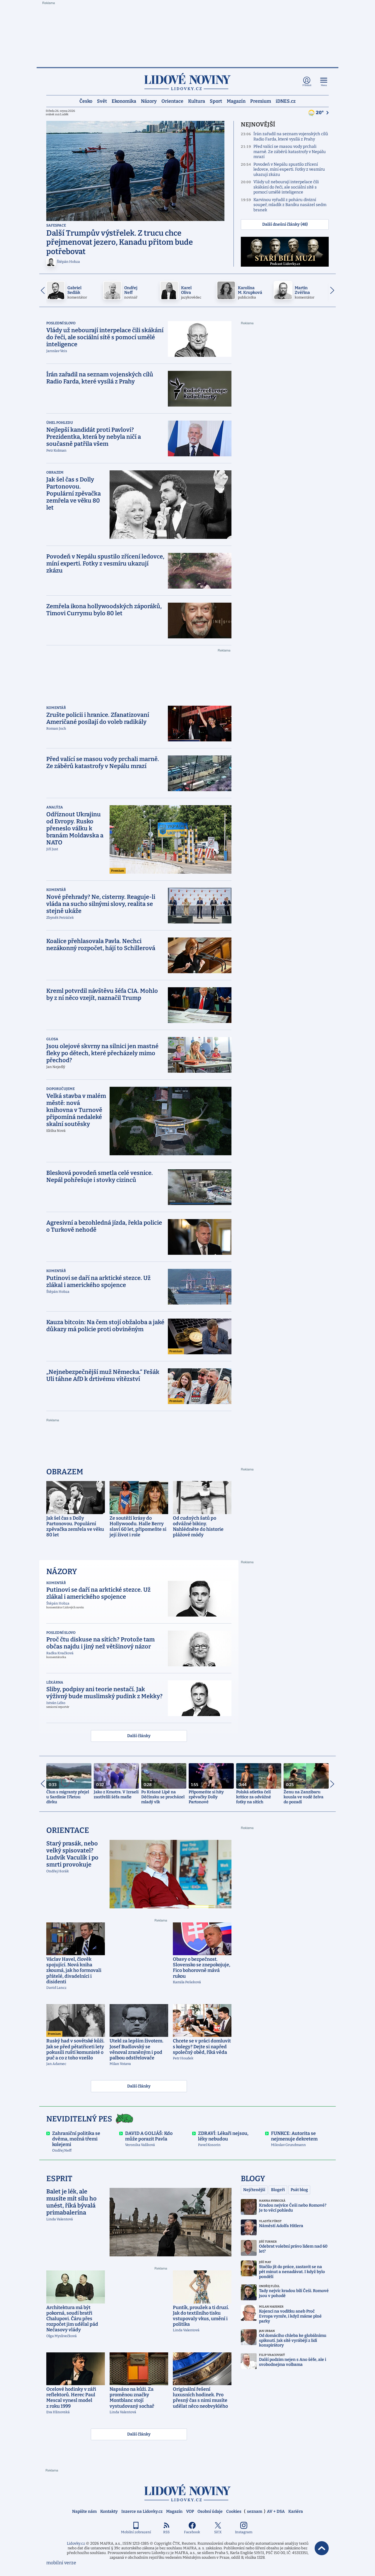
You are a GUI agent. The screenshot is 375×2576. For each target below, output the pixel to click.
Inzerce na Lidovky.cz (142, 2511)
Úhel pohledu (60, 423)
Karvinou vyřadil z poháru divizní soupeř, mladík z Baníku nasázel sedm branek (290, 205)
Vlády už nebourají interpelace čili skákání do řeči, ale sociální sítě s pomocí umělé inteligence (286, 187)
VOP (190, 2511)
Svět (102, 101)
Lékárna (55, 1682)
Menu (324, 85)
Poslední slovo (61, 323)
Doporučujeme (60, 1089)
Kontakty (109, 2511)
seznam (255, 2511)
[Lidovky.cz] (187, 82)
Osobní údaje (210, 2511)
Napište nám (84, 2511)
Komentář (56, 708)
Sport (216, 101)
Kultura (197, 101)
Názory (149, 101)
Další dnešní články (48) (285, 224)
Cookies (234, 2511)
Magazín (236, 101)
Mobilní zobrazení (136, 2532)
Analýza (55, 807)
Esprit (59, 2179)
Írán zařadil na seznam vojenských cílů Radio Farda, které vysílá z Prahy (291, 137)
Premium (261, 101)
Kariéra (296, 2511)
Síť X (218, 2532)
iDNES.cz (286, 101)
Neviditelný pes (79, 2119)
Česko (86, 101)
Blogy (253, 2179)
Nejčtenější (254, 2190)
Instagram (244, 2532)
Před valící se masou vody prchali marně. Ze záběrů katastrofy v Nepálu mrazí (290, 152)
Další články (139, 1736)
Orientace (172, 101)
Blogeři (278, 2190)
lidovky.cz (187, 2493)
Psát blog (299, 2190)
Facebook (192, 2532)
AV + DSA (276, 2511)
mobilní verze (61, 2563)
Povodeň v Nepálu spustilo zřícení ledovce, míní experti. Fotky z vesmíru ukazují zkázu (289, 169)
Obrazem (55, 472)
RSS (166, 2532)
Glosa (52, 1039)
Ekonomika (124, 101)
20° (320, 113)
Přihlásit (307, 85)
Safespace (56, 225)
